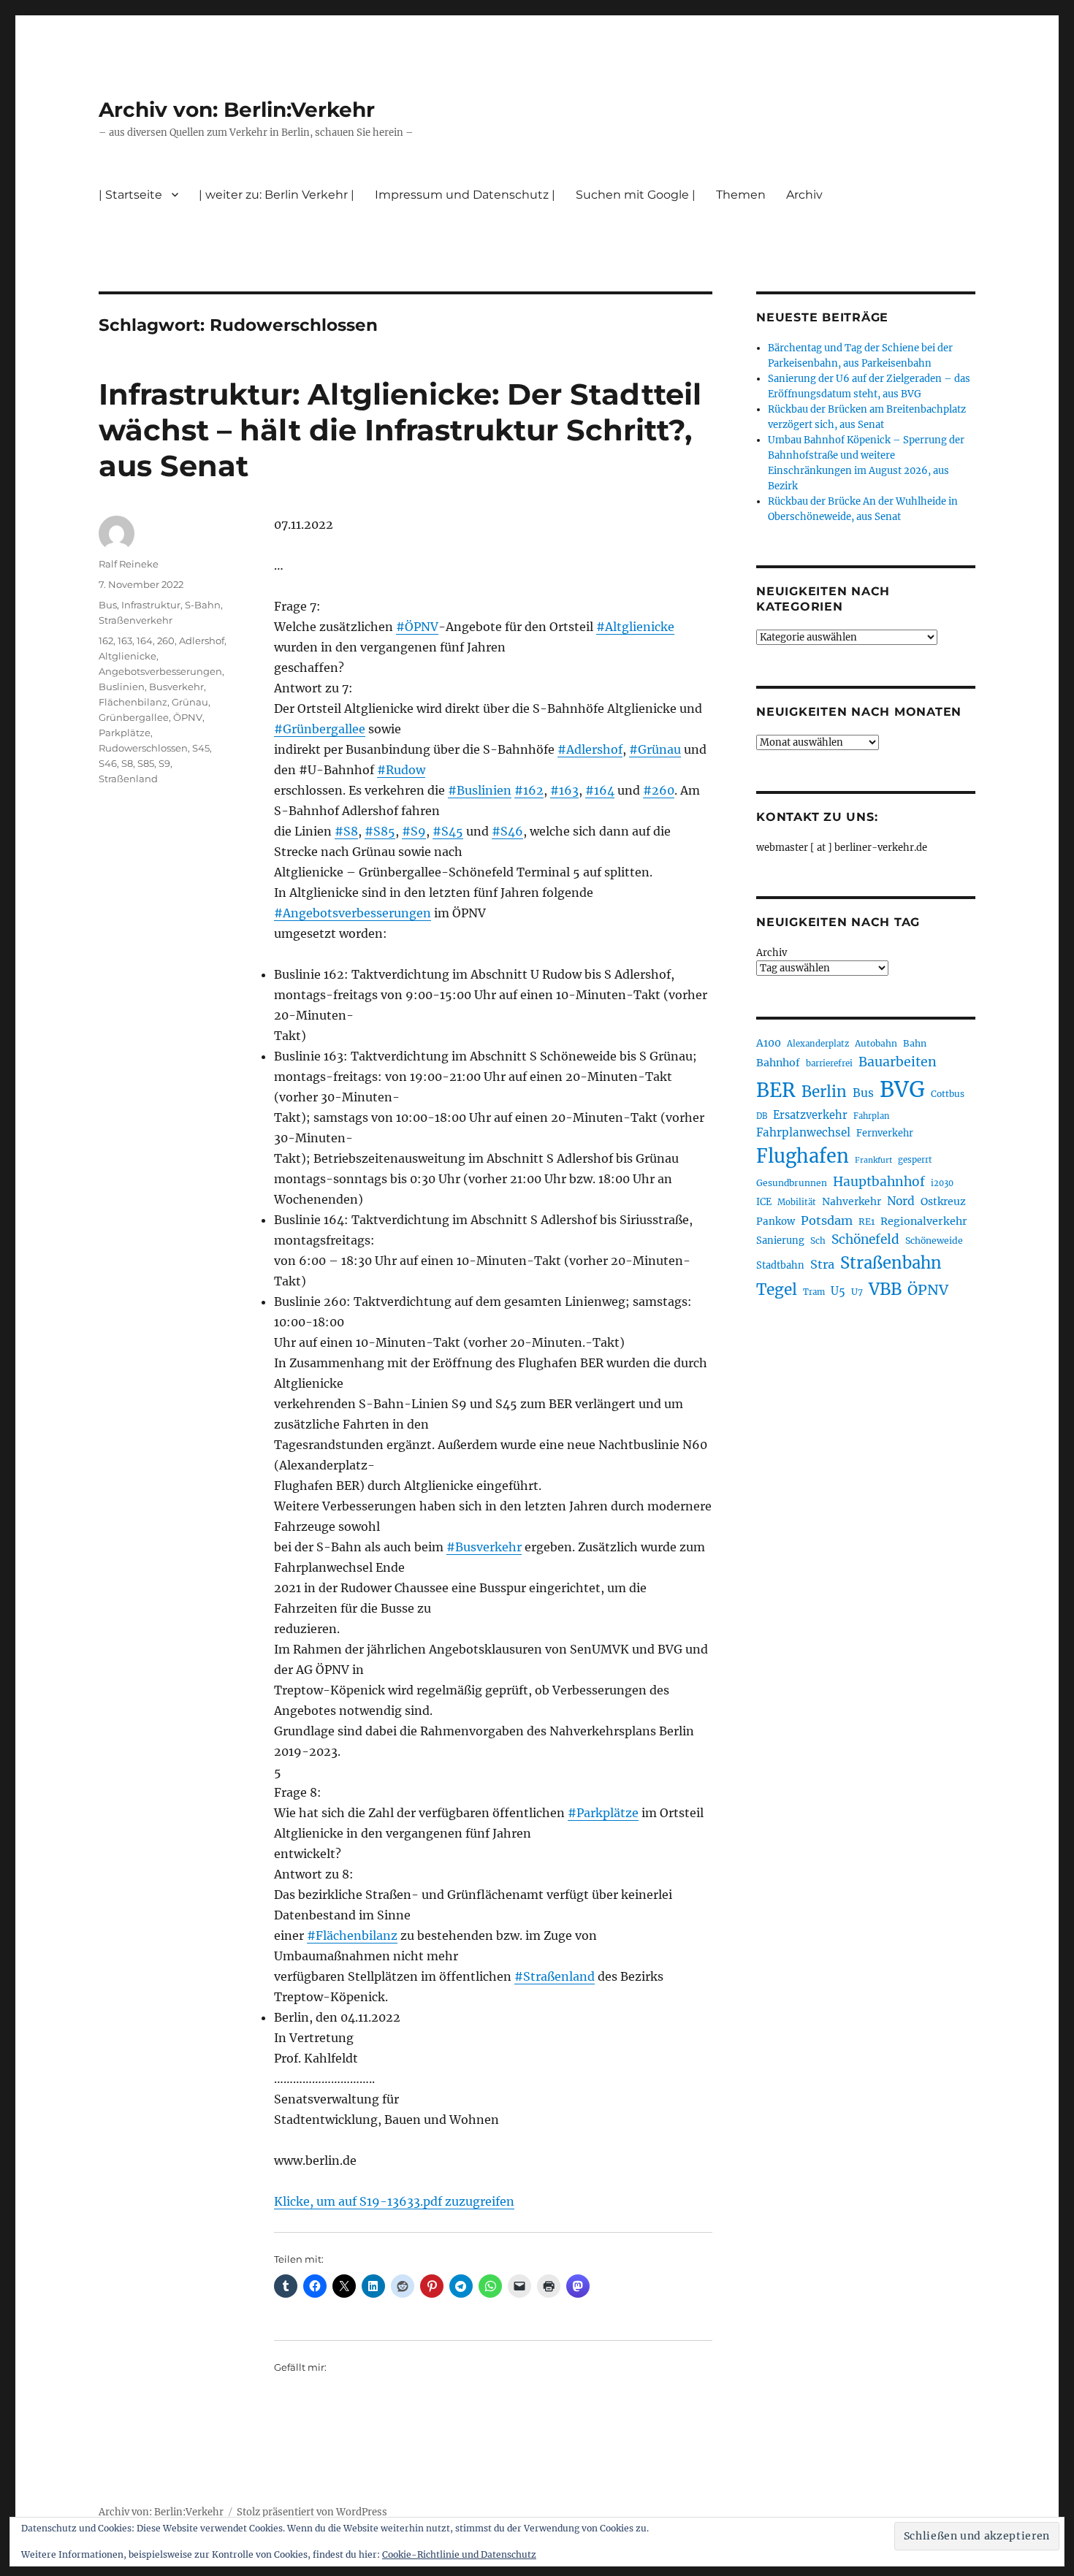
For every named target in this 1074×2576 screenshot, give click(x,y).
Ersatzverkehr (810, 1115)
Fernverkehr (885, 1133)
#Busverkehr (484, 1547)
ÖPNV (188, 717)
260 (166, 641)
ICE (764, 1202)
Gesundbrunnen (792, 1183)
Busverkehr (176, 687)
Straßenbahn (891, 1263)
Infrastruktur (151, 605)
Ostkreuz (943, 1201)
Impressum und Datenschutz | (465, 195)
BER (776, 1090)
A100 (769, 1043)
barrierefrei (829, 1063)
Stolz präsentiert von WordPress (312, 2512)
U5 (838, 1291)
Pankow (776, 1222)
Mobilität (797, 1202)
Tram (814, 1292)
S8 (127, 763)
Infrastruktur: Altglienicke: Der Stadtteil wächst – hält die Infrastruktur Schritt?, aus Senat (400, 430)
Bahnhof (778, 1063)
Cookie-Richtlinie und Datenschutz (459, 2554)
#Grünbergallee (320, 729)
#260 (659, 790)
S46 (108, 763)
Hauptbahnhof (879, 1182)
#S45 (448, 831)
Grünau (190, 702)
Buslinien (122, 687)
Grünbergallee (134, 717)
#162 (529, 790)
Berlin (824, 1092)
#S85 (380, 831)
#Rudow (401, 770)
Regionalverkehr (924, 1221)
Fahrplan (871, 1116)
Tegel (777, 1290)
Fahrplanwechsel (803, 1132)
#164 (600, 790)
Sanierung (780, 1241)
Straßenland (128, 779)
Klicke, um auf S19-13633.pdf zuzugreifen (394, 2201)
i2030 (942, 1183)
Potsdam (827, 1220)
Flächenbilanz (133, 702)
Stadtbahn (780, 1265)
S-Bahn (203, 605)
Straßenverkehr (136, 620)
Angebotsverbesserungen (160, 671)
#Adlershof (590, 749)
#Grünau (655, 749)
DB (762, 1116)
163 (125, 641)
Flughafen (803, 1156)
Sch (818, 1241)
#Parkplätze (603, 1813)
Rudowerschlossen (143, 748)
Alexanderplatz (818, 1044)
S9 (164, 763)
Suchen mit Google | (636, 195)
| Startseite (130, 195)
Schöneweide (934, 1241)
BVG (902, 1089)
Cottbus (948, 1094)
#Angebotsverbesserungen (353, 913)
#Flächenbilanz (352, 1935)
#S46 (507, 831)
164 (145, 641)
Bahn (915, 1043)
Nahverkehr (852, 1201)
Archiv (772, 953)
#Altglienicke (635, 627)
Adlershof (202, 641)
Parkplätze (125, 733)
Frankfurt (873, 1160)
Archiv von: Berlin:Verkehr (237, 110)
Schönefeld (865, 1239)
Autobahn (876, 1043)
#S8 (346, 831)
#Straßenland (555, 1976)
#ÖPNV (417, 627)
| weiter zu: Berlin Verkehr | (277, 195)
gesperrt (915, 1160)
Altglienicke (127, 656)
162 (106, 641)
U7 (857, 1292)
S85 (146, 763)
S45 (201, 748)
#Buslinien (480, 790)
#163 (564, 790)
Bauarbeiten (898, 1062)
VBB (885, 1289)
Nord (901, 1201)
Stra (822, 1264)
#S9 (414, 831)
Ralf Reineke (129, 564)
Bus (108, 605)
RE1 (867, 1222)
